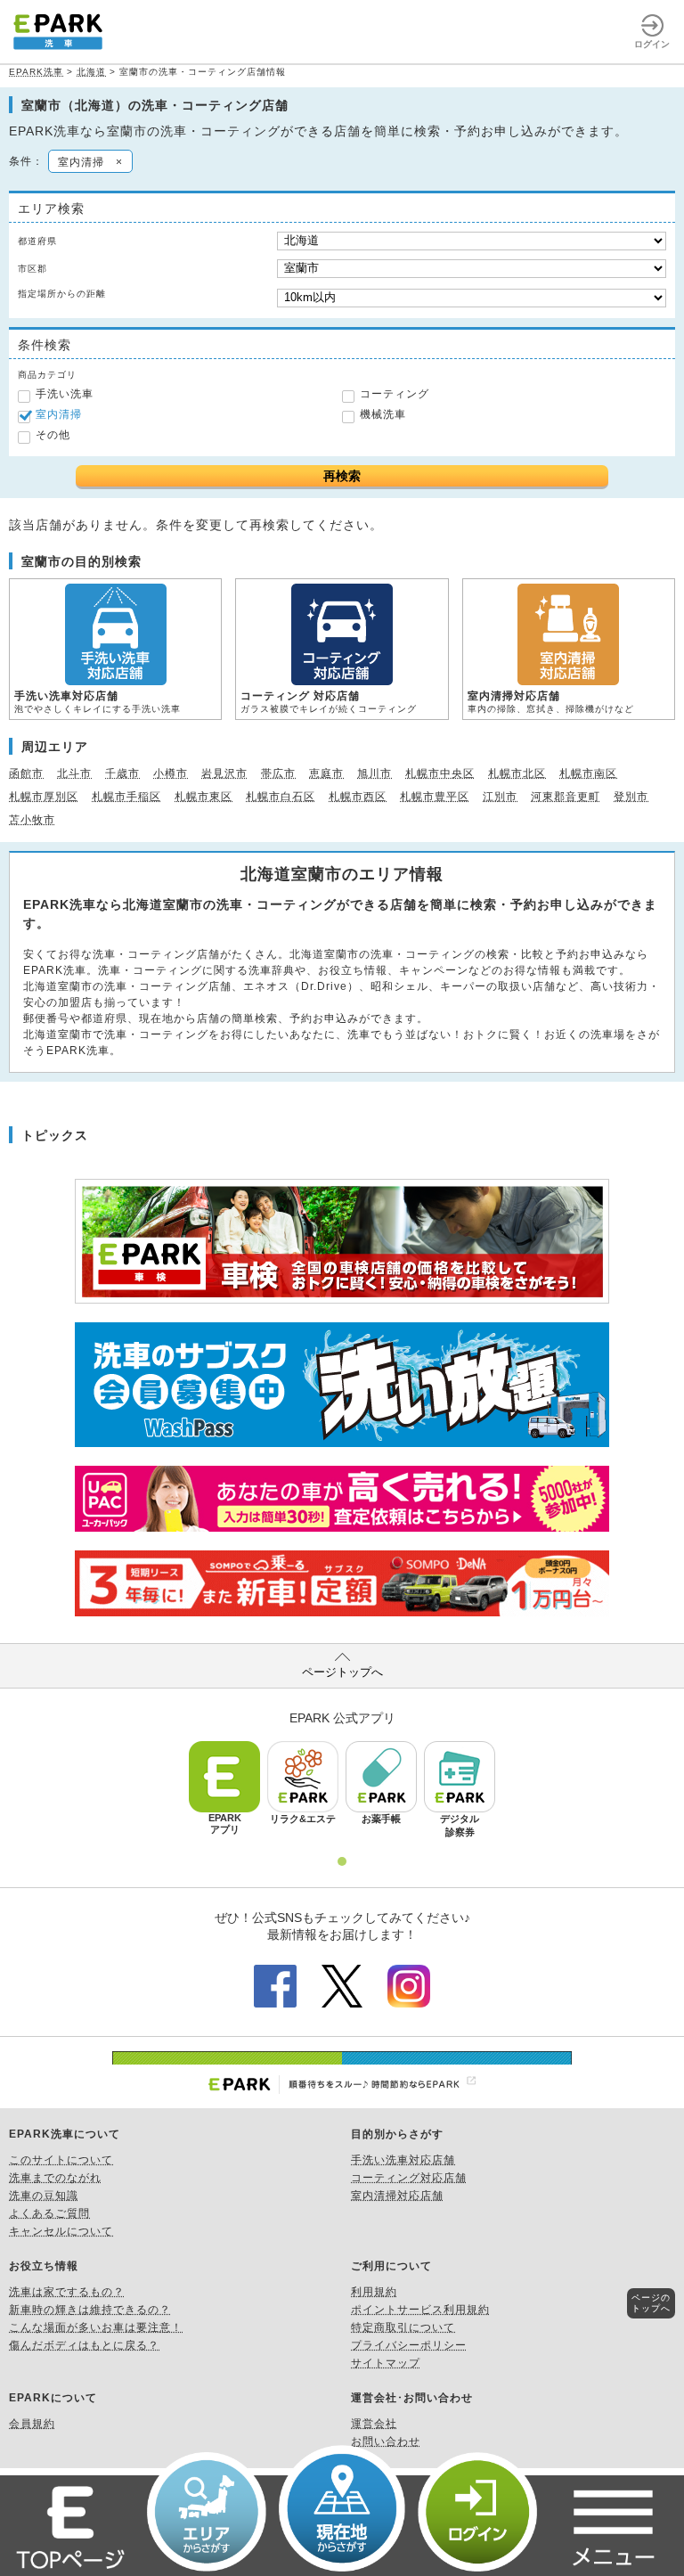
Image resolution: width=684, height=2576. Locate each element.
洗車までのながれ (55, 2178)
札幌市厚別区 (44, 797)
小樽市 (171, 773)
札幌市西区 (358, 797)
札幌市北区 (517, 773)
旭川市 (375, 773)
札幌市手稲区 (126, 797)
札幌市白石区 (281, 797)
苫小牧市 (32, 820)
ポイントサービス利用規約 (420, 2310)
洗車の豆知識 (44, 2196)
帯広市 (278, 773)
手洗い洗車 (65, 394)
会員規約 (32, 2424)
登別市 (631, 797)
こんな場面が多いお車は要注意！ (96, 2327)
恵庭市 (326, 773)
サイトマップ (386, 2363)
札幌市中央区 (440, 773)
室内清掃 (59, 414)
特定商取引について (403, 2327)
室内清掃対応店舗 (397, 2196)
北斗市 (74, 773)
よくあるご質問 (49, 2213)
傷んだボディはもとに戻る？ (84, 2345)
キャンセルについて (61, 2231)
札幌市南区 (588, 773)
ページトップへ (342, 1672)
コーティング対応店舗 (409, 2178)
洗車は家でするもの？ (67, 2292)
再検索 (342, 476)
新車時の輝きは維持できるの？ (90, 2310)
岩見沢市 (224, 773)
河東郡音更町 (566, 797)
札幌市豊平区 (435, 797)
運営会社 (374, 2424)
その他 (53, 435)
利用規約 (374, 2292)
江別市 (500, 797)
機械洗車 (383, 414)
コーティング (395, 394)
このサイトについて (61, 2160)
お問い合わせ (386, 2441)
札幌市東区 (204, 797)
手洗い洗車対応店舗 (403, 2160)
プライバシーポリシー (409, 2345)
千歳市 (122, 773)
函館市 (26, 773)
